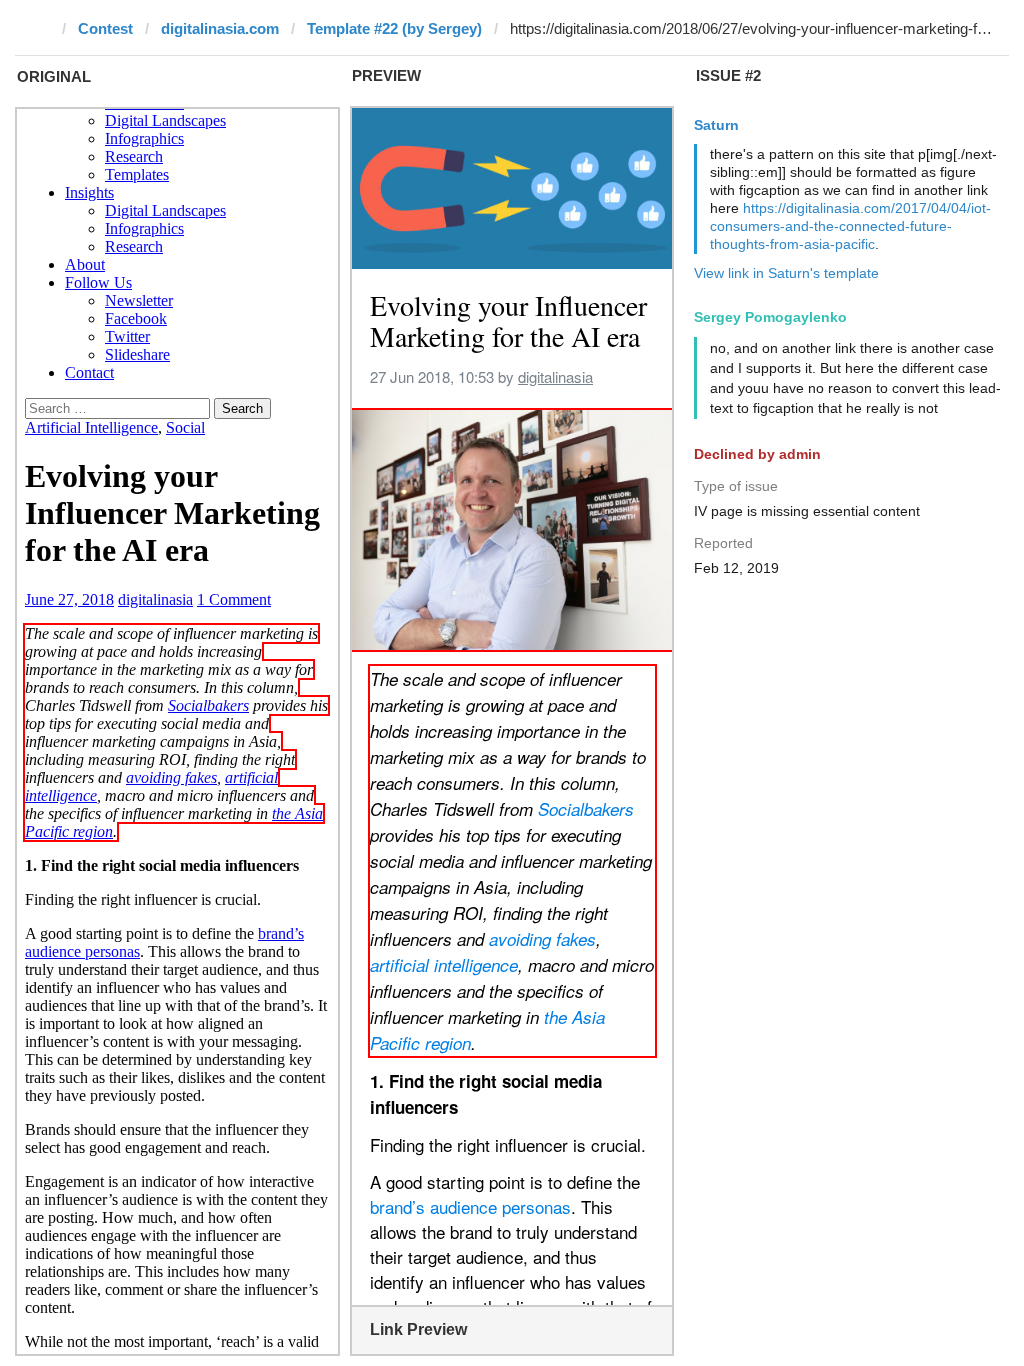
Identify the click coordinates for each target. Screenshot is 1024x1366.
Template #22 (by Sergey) (394, 28)
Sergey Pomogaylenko (770, 317)
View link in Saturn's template (786, 273)
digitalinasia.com (220, 28)
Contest (105, 28)
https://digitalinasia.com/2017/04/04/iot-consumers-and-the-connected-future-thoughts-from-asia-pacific (850, 226)
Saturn (716, 125)
